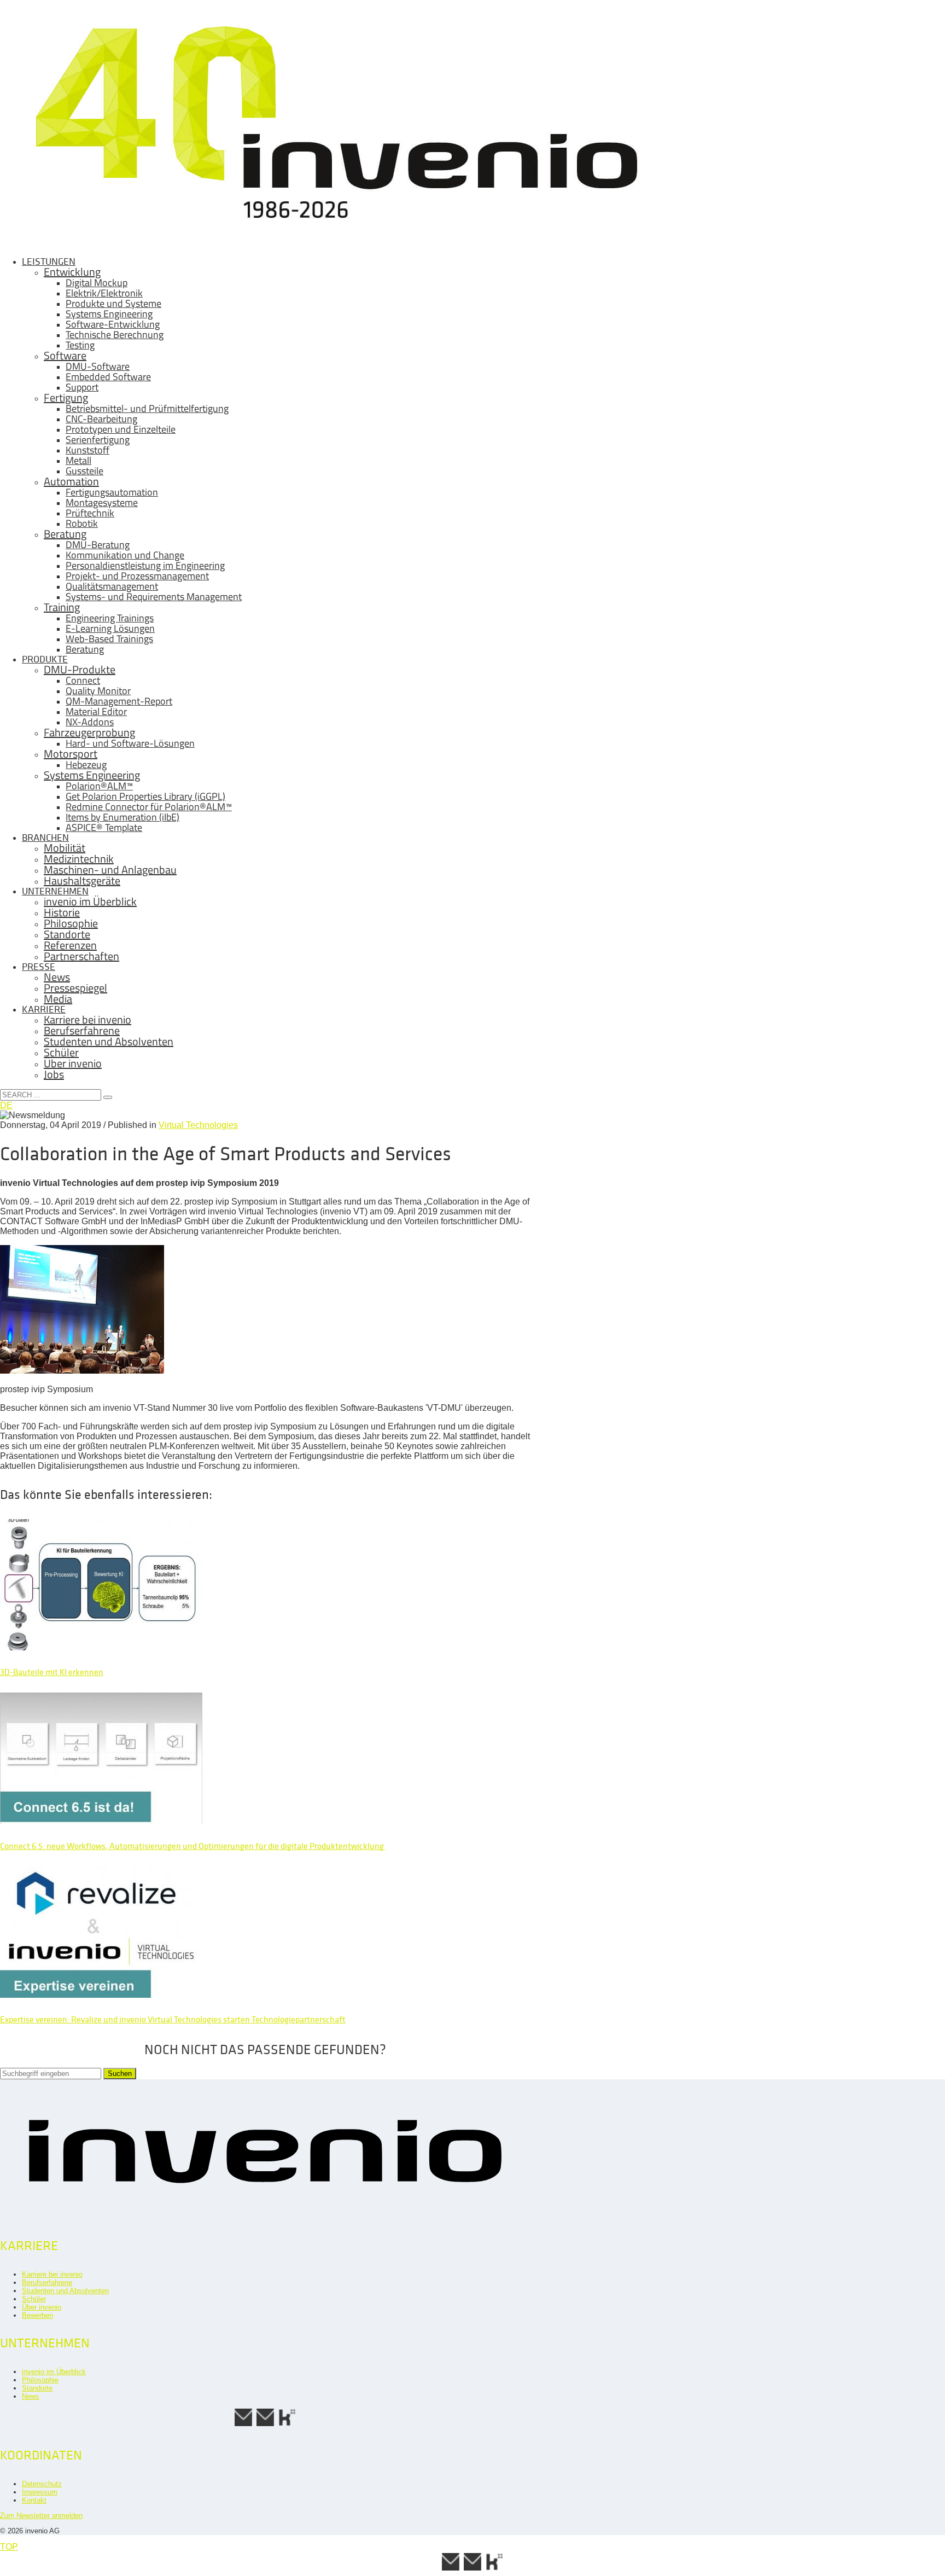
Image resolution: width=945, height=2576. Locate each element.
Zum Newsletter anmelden (41, 2516)
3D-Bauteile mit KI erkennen (52, 1672)
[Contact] (265, 2425)
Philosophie (40, 2380)
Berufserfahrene (47, 2283)
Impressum (40, 2492)
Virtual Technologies (198, 1125)
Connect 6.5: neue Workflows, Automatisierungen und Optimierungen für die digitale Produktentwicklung (193, 1846)
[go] (108, 1097)
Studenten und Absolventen (65, 2291)
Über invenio (42, 2307)
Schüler (34, 2299)
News (31, 2396)
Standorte (37, 2388)
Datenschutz (42, 2484)
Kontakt (34, 2500)
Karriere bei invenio (52, 2274)
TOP (9, 2547)
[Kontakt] (243, 2425)
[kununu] (287, 2425)
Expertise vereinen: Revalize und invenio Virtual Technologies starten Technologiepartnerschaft (173, 2019)
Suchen (120, 2074)
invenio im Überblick (54, 2372)
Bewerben (37, 2315)
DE (6, 1105)
